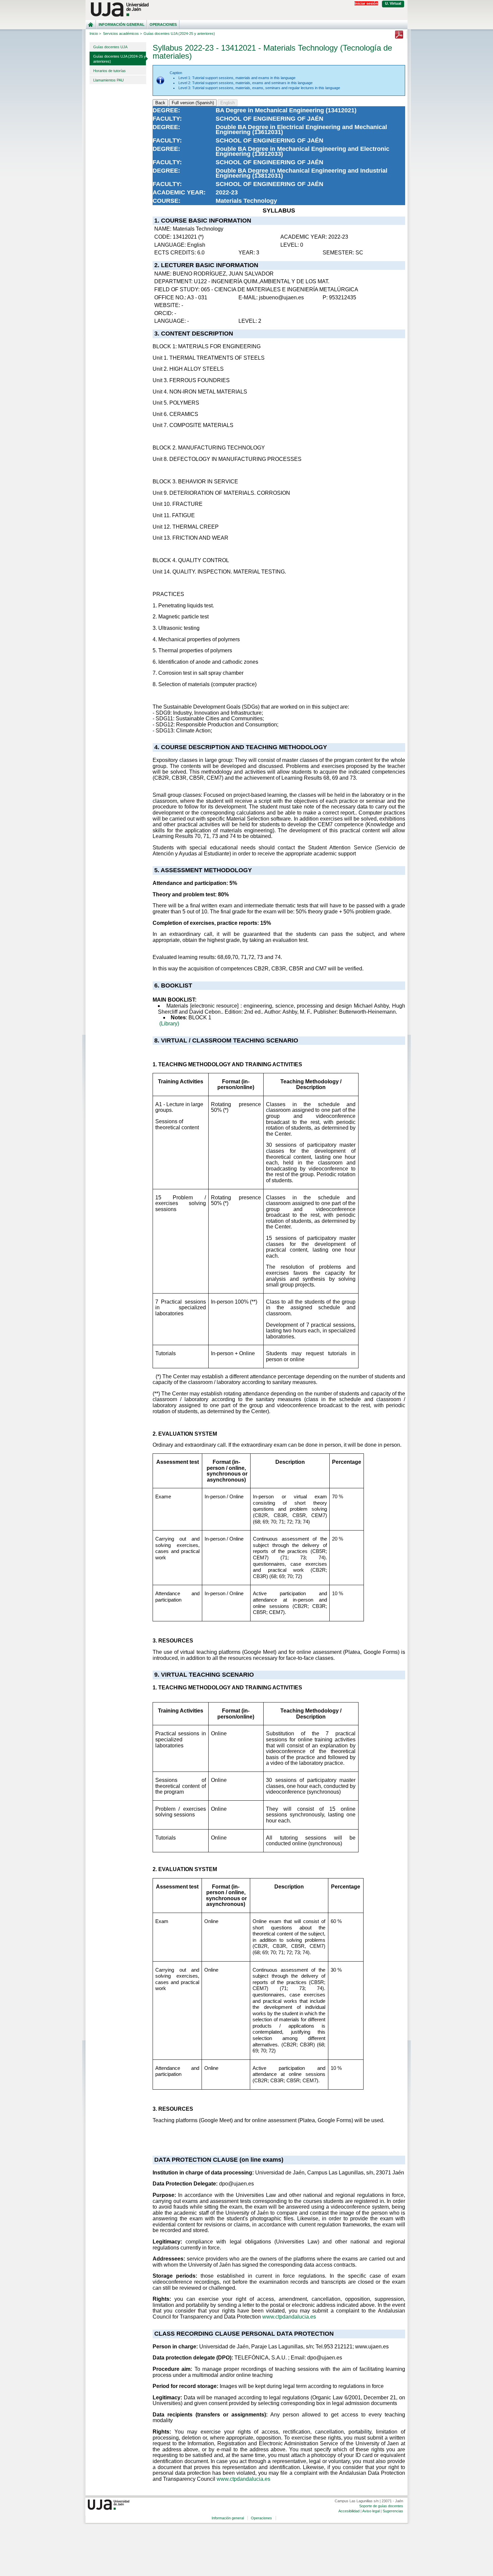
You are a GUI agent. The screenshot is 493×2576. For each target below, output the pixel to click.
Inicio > (95, 34)
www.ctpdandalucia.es (289, 2317)
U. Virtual (393, 3)
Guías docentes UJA (110, 47)
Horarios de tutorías (109, 71)
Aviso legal (371, 2511)
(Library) (169, 1024)
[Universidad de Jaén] (246, 10)
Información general (122, 24)
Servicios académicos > (122, 34)
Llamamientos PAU (108, 80)
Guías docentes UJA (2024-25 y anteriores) (120, 59)
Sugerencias (393, 2511)
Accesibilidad (349, 2511)
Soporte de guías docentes (381, 2506)
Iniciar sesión (366, 3)
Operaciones (163, 24)
